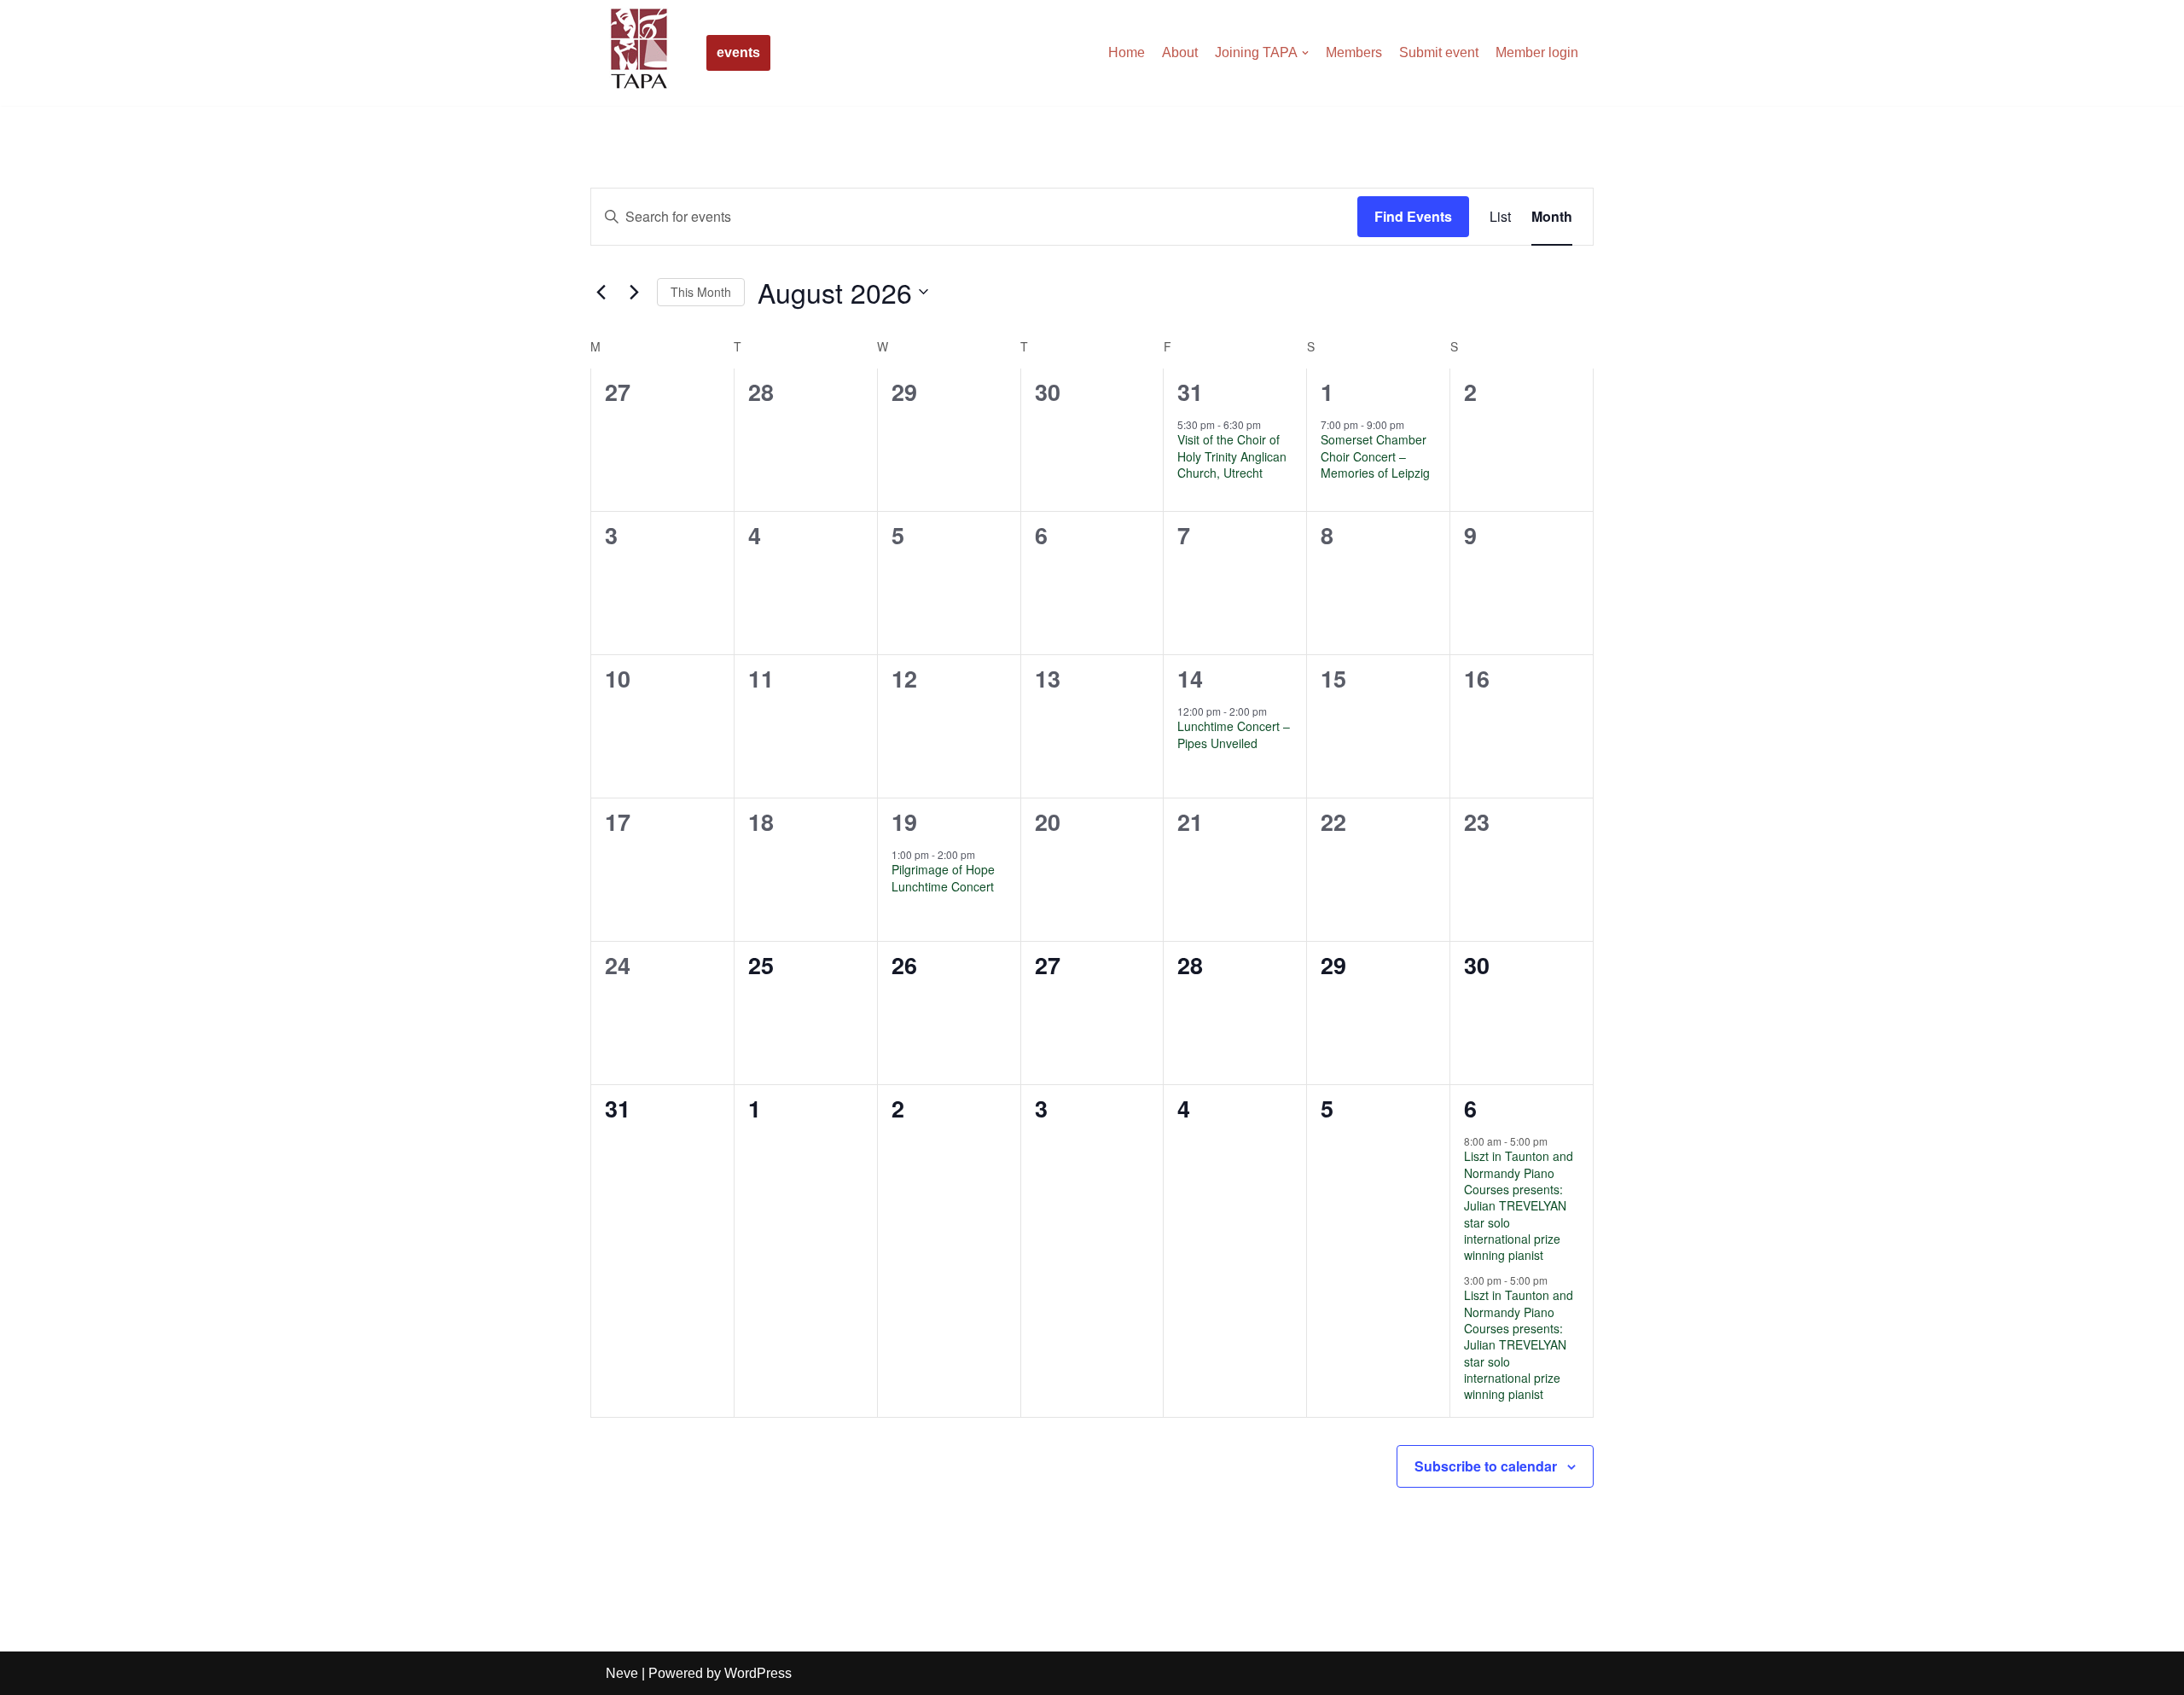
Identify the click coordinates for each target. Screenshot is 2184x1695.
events (738, 52)
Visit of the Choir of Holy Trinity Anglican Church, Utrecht (1232, 456)
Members (1354, 52)
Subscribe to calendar (1486, 1466)
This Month (701, 292)
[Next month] (634, 292)
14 (1190, 678)
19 (904, 821)
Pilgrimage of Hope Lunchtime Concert (943, 877)
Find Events (1413, 216)
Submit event (1439, 52)
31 (1190, 392)
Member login (1537, 52)
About (1180, 52)
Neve (622, 1673)
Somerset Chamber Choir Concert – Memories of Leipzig (1375, 456)
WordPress (758, 1673)
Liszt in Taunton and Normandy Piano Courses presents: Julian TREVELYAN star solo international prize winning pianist (1519, 1205)
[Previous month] (601, 292)
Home (1127, 52)
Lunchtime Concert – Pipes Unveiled (1234, 734)
